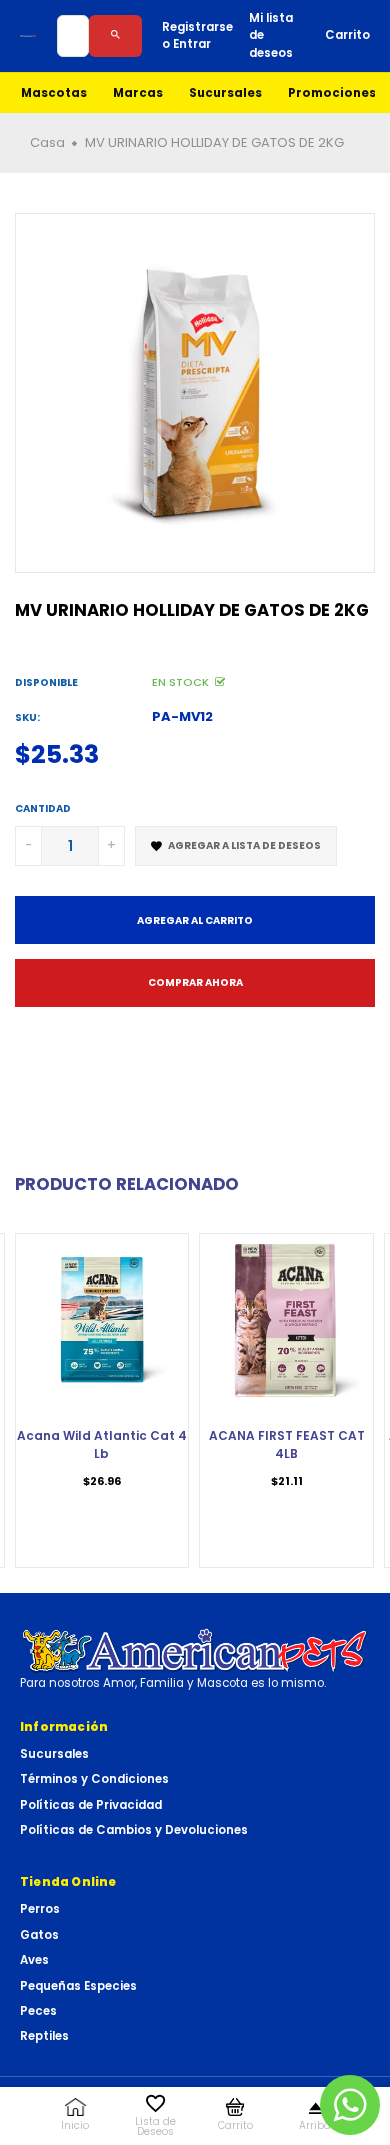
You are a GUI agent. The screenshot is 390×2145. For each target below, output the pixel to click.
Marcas (138, 93)
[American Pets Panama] (28, 36)
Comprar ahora (195, 982)
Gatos (39, 1935)
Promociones (332, 93)
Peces (38, 2011)
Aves (34, 1960)
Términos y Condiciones (94, 1779)
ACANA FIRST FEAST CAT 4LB (287, 1444)
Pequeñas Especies (78, 1986)
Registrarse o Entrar (197, 35)
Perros (40, 1909)
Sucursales (225, 93)
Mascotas (54, 93)
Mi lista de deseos (271, 35)
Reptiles (44, 2036)
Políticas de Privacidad (91, 1805)
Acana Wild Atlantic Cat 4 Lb (102, 1444)
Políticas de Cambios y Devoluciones (134, 1830)
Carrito (347, 35)
